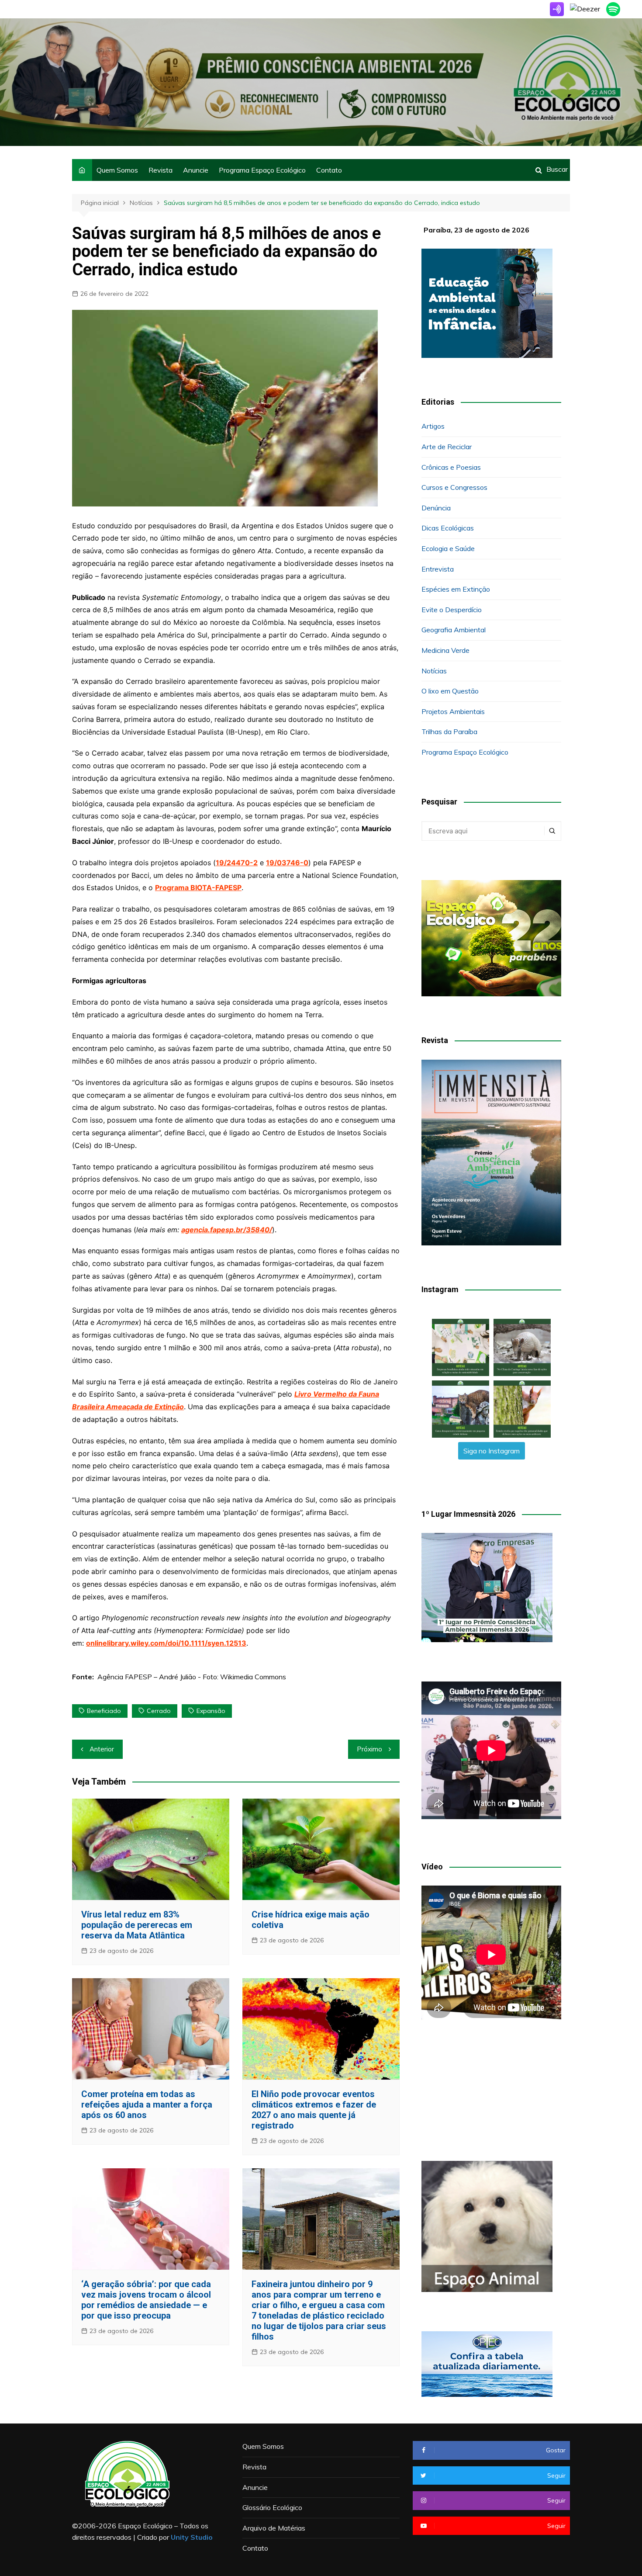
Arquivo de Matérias (274, 2528)
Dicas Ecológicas (448, 528)
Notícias (434, 671)
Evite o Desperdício (452, 610)
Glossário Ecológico (272, 2507)
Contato (329, 170)
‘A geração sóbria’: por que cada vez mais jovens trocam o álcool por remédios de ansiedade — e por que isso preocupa (146, 2300)
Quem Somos (117, 170)
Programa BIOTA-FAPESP (198, 888)
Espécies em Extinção (456, 589)
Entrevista (438, 569)
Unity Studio (192, 2537)
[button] (461, 1347)
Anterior (102, 1749)
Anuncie (196, 170)
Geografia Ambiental (454, 630)
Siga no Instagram (492, 1451)
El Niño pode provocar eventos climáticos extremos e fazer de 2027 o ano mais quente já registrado (314, 2110)
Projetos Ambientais (453, 711)
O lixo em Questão (450, 691)
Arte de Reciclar (447, 447)
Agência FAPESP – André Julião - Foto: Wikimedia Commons (192, 1677)
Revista (160, 170)
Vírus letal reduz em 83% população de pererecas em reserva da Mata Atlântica (137, 1925)
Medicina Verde (445, 650)
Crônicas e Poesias (451, 467)
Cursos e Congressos (454, 487)
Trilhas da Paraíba (449, 732)
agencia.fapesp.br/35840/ (227, 1230)
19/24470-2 (237, 863)
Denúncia (436, 508)
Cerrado (159, 1711)
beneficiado (104, 1711)
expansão (211, 1711)
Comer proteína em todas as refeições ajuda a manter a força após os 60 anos (147, 2104)
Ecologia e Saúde (448, 548)
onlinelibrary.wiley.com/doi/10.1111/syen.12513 (166, 1643)
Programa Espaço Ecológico (262, 170)
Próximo (369, 1749)
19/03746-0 (287, 863)
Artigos (433, 426)
